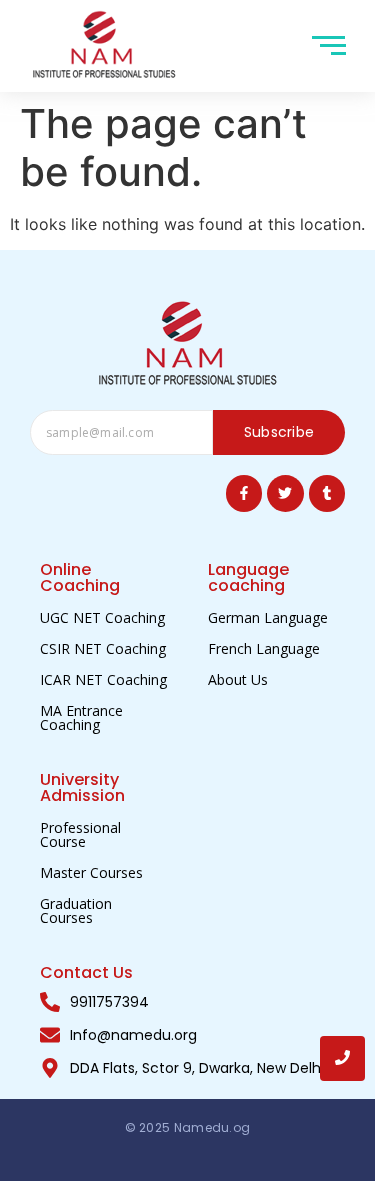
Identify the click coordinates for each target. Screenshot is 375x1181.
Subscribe (279, 432)
